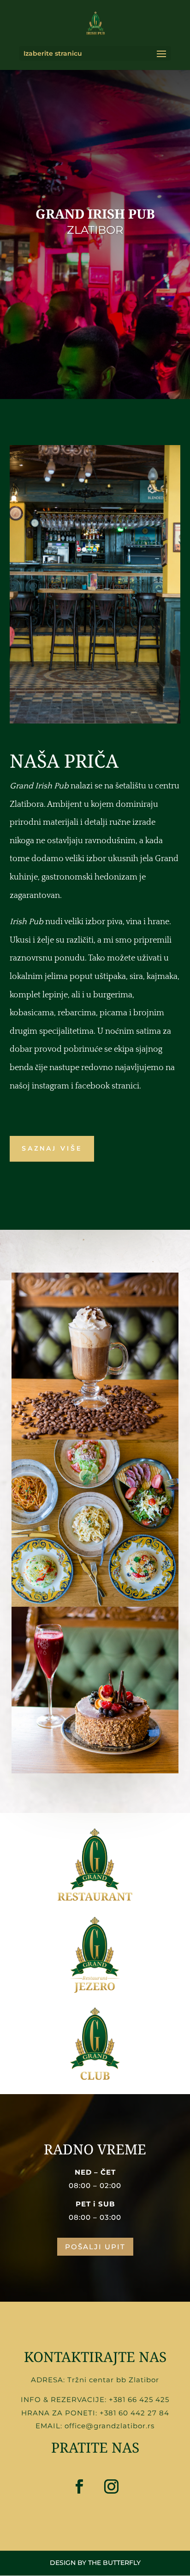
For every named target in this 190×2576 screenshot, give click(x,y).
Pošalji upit (95, 2247)
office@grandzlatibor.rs (110, 2426)
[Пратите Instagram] (111, 2487)
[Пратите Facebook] (79, 2487)
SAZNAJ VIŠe (52, 1149)
